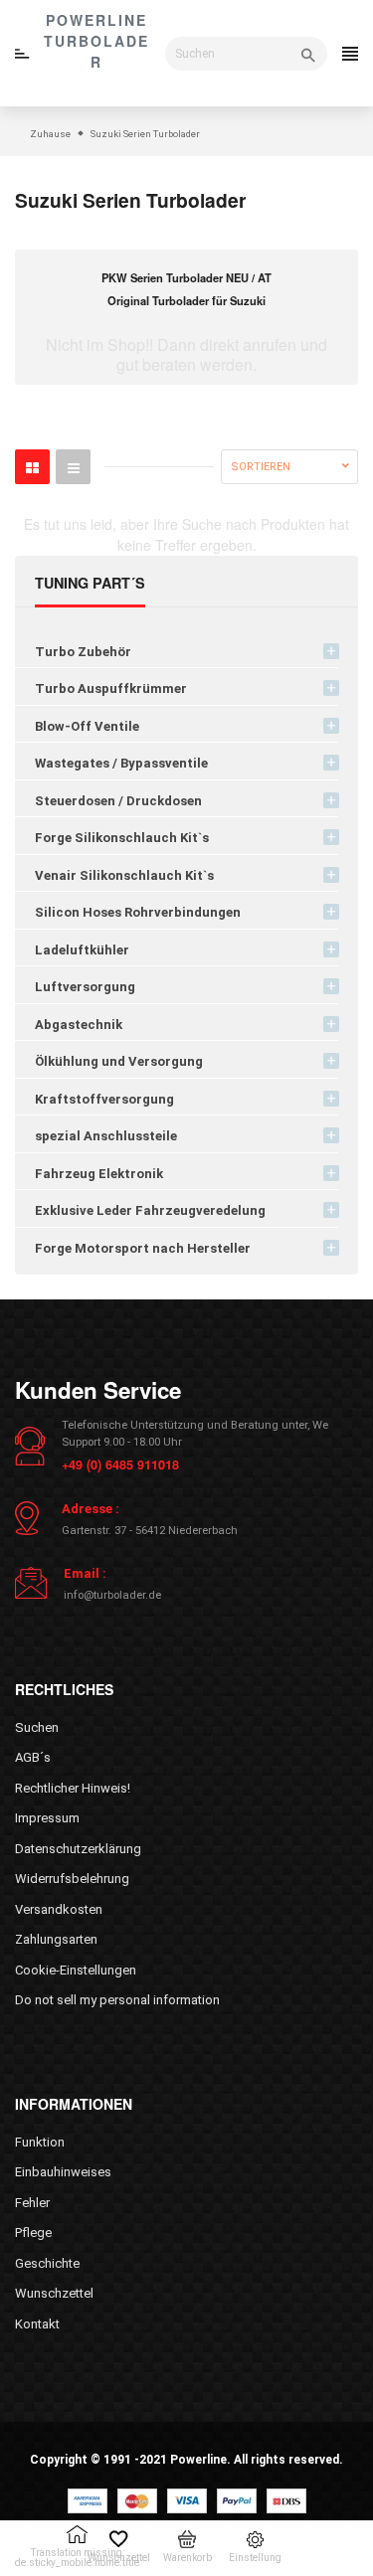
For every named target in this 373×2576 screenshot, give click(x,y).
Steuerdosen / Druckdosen (118, 801)
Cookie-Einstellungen (76, 1970)
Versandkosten (59, 1909)
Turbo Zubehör (83, 652)
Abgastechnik (79, 1025)
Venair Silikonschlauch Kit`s (124, 875)
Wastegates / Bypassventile (121, 763)
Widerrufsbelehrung (72, 1879)
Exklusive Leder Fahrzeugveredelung (150, 1210)
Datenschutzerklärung (78, 1849)
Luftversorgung (85, 987)
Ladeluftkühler (82, 950)
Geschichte (47, 2263)
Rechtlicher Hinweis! (73, 1788)
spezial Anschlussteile (106, 1136)
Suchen (37, 1727)
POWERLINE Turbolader (96, 41)
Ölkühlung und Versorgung (119, 1061)
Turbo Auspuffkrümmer (111, 688)
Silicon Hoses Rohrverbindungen (138, 912)
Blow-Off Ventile (87, 726)
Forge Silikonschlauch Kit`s (122, 838)
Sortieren (261, 467)
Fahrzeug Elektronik (99, 1174)
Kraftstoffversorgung (104, 1099)
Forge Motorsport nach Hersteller (143, 1248)
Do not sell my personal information (117, 2000)
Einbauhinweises (63, 2172)
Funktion (40, 2142)
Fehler (32, 2203)
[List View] (73, 467)
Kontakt (37, 2324)
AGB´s (33, 1757)
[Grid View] (32, 467)
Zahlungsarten (56, 1939)
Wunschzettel (54, 2293)
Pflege (33, 2233)
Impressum (47, 1818)
